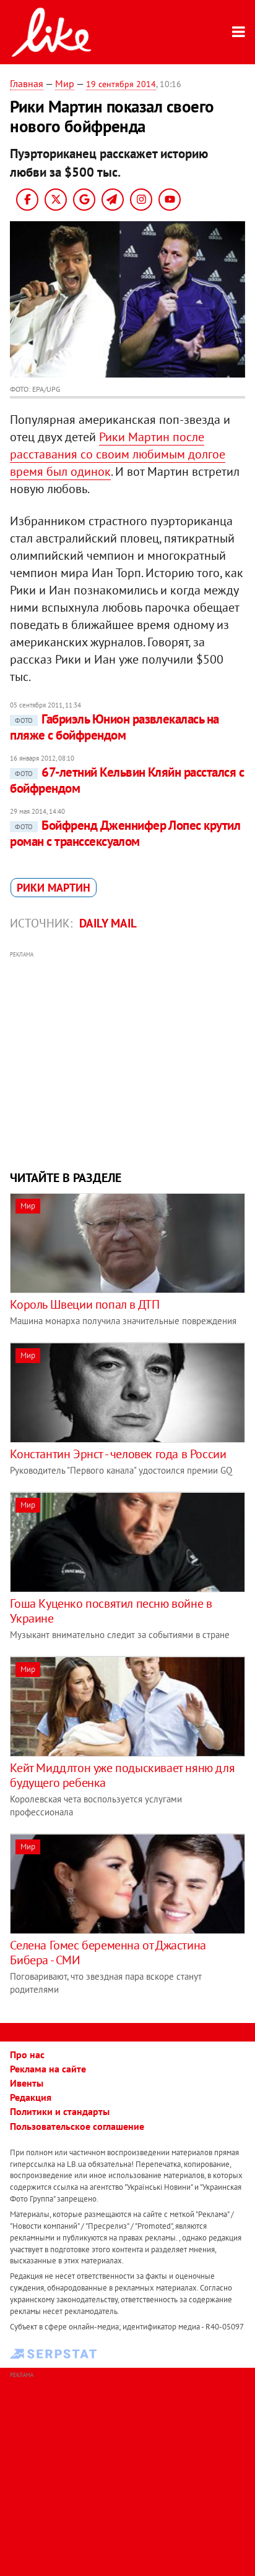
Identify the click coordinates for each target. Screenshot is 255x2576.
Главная (27, 83)
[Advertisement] (128, 1059)
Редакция (31, 2097)
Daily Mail (108, 923)
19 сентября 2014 (121, 84)
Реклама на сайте (48, 2069)
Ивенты (27, 2083)
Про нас (27, 2054)
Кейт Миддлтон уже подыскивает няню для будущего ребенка (122, 1775)
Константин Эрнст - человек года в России (118, 1454)
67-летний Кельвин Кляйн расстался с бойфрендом (127, 780)
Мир (65, 83)
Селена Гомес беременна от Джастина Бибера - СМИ (108, 1953)
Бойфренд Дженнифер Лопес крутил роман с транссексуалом (125, 833)
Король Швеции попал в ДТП (84, 1304)
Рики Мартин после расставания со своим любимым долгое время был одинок (118, 454)
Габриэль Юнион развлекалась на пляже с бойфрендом (114, 727)
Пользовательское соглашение (77, 2126)
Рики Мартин (54, 888)
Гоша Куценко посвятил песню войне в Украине (111, 1611)
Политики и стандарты (60, 2111)
